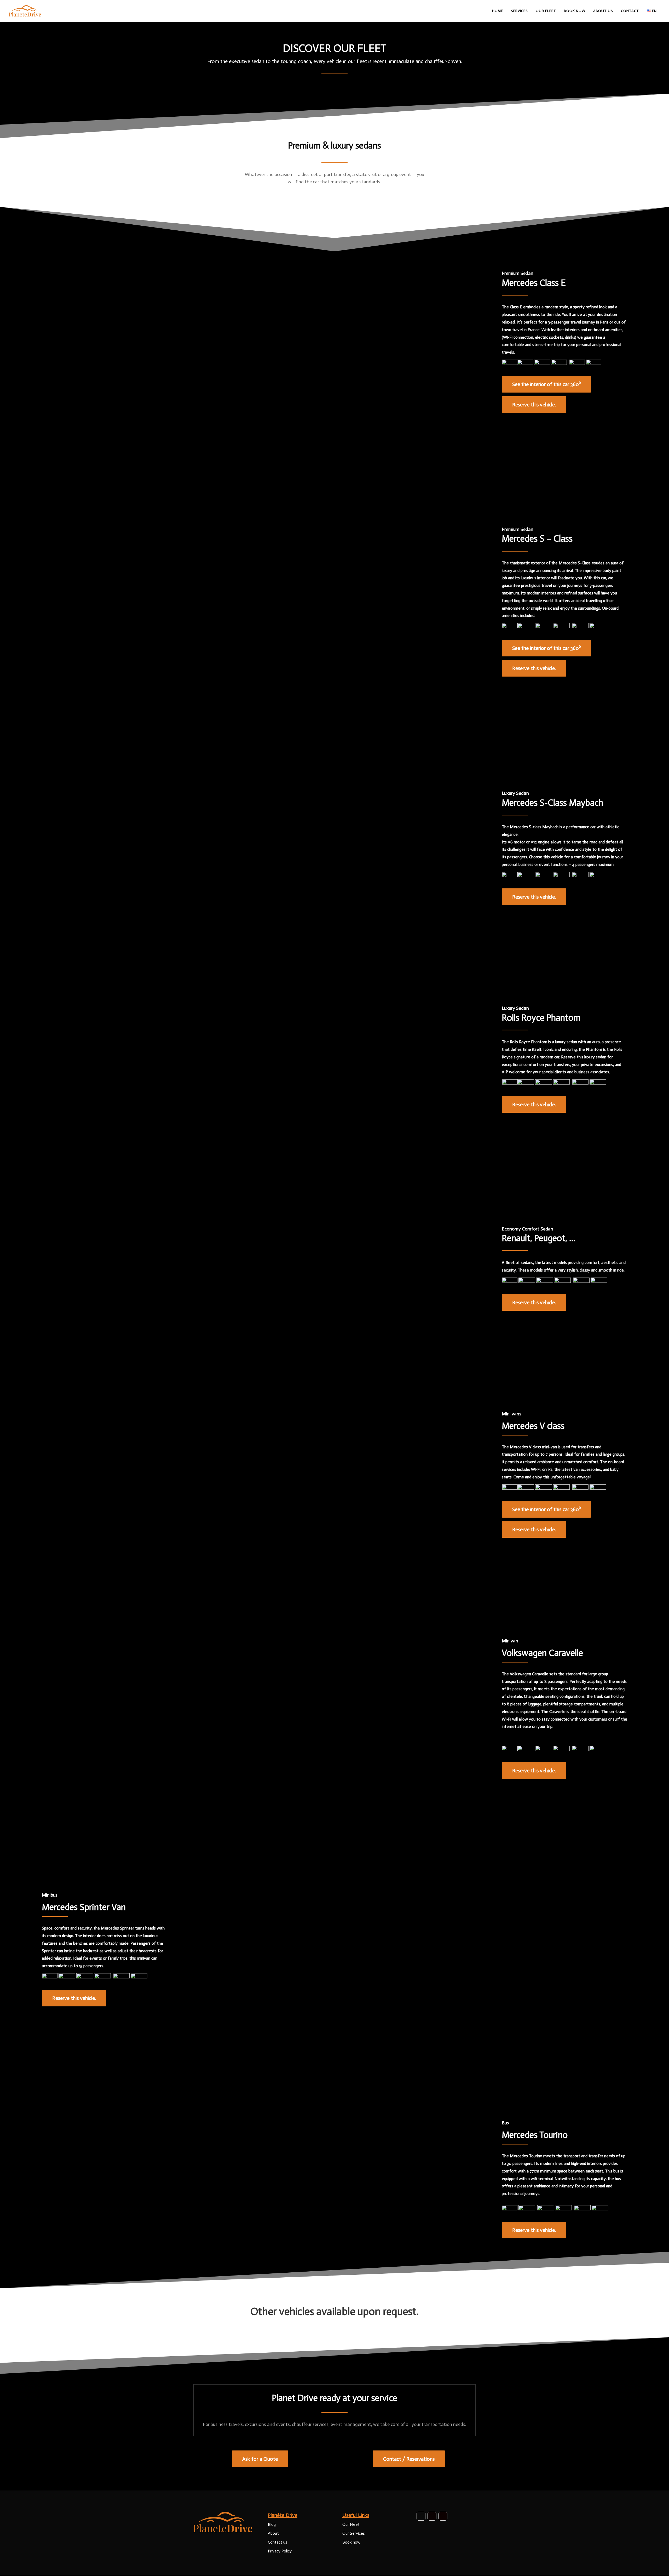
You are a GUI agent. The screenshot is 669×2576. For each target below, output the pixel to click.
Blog (272, 2524)
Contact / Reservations (409, 2459)
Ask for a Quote (260, 2459)
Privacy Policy (280, 2551)
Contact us (278, 2542)
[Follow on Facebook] (421, 2516)
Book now (351, 2542)
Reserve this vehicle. (534, 405)
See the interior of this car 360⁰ (546, 384)
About (273, 2533)
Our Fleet (351, 2524)
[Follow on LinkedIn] (443, 2516)
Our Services (354, 2533)
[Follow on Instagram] (432, 2516)
